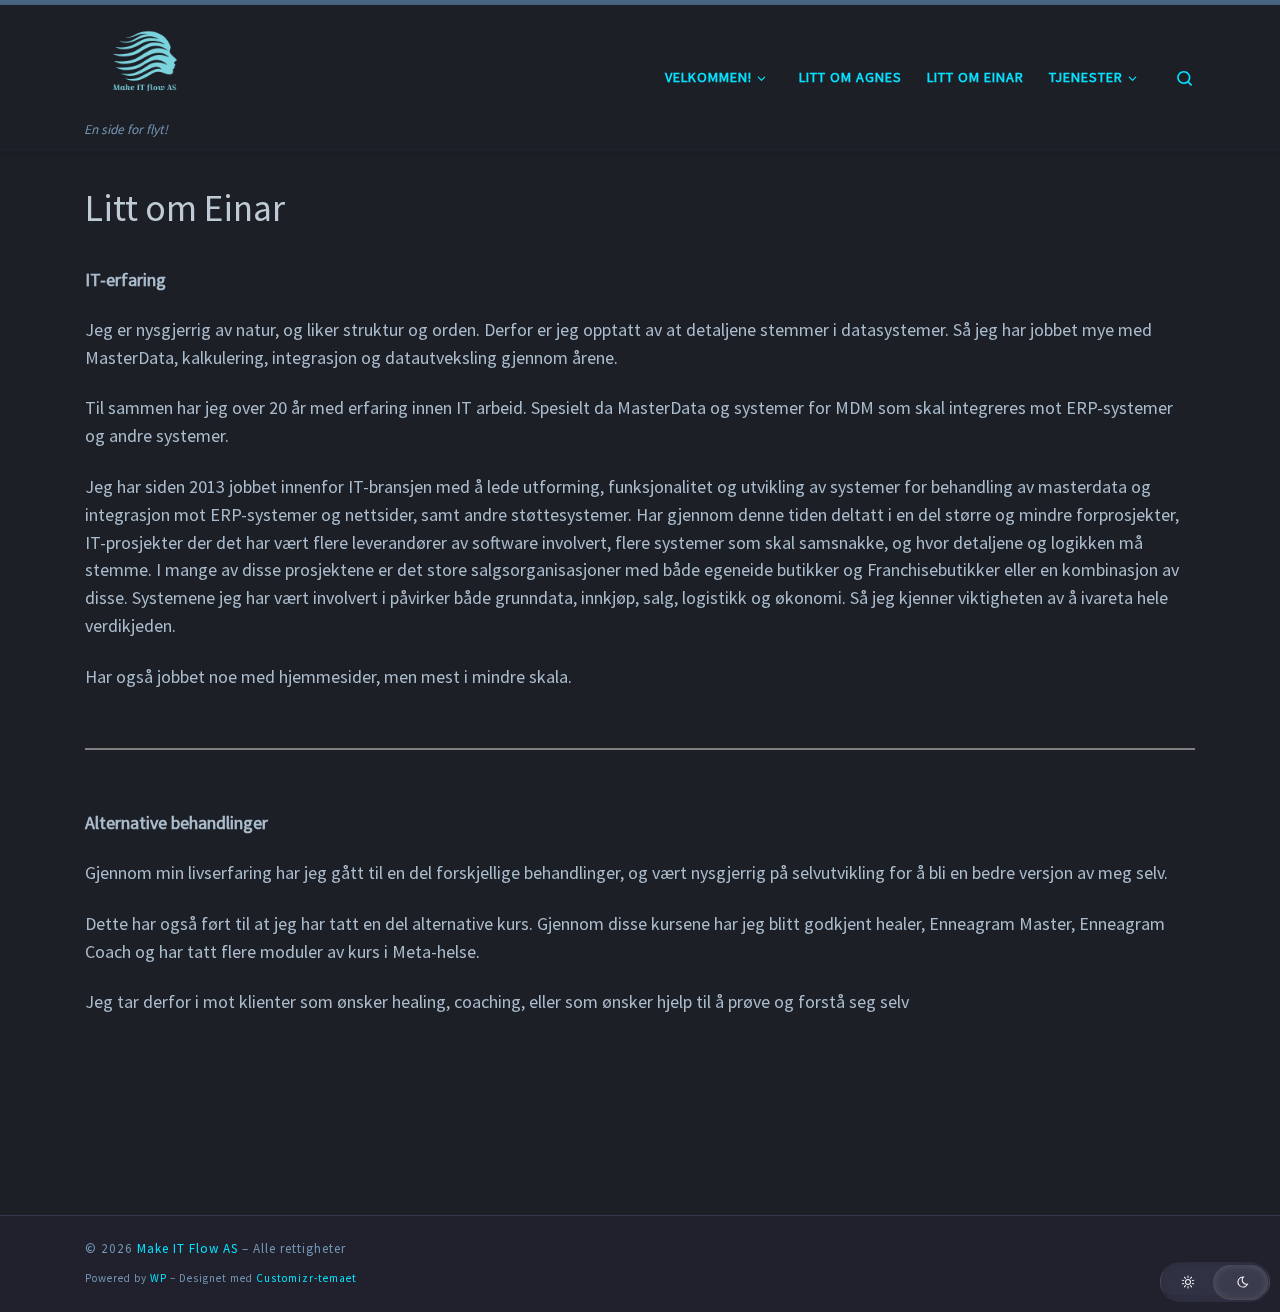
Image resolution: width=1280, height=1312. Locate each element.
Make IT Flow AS (187, 1248)
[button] (1215, 1282)
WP (158, 1278)
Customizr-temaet (306, 1278)
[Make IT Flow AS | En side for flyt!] (147, 61)
